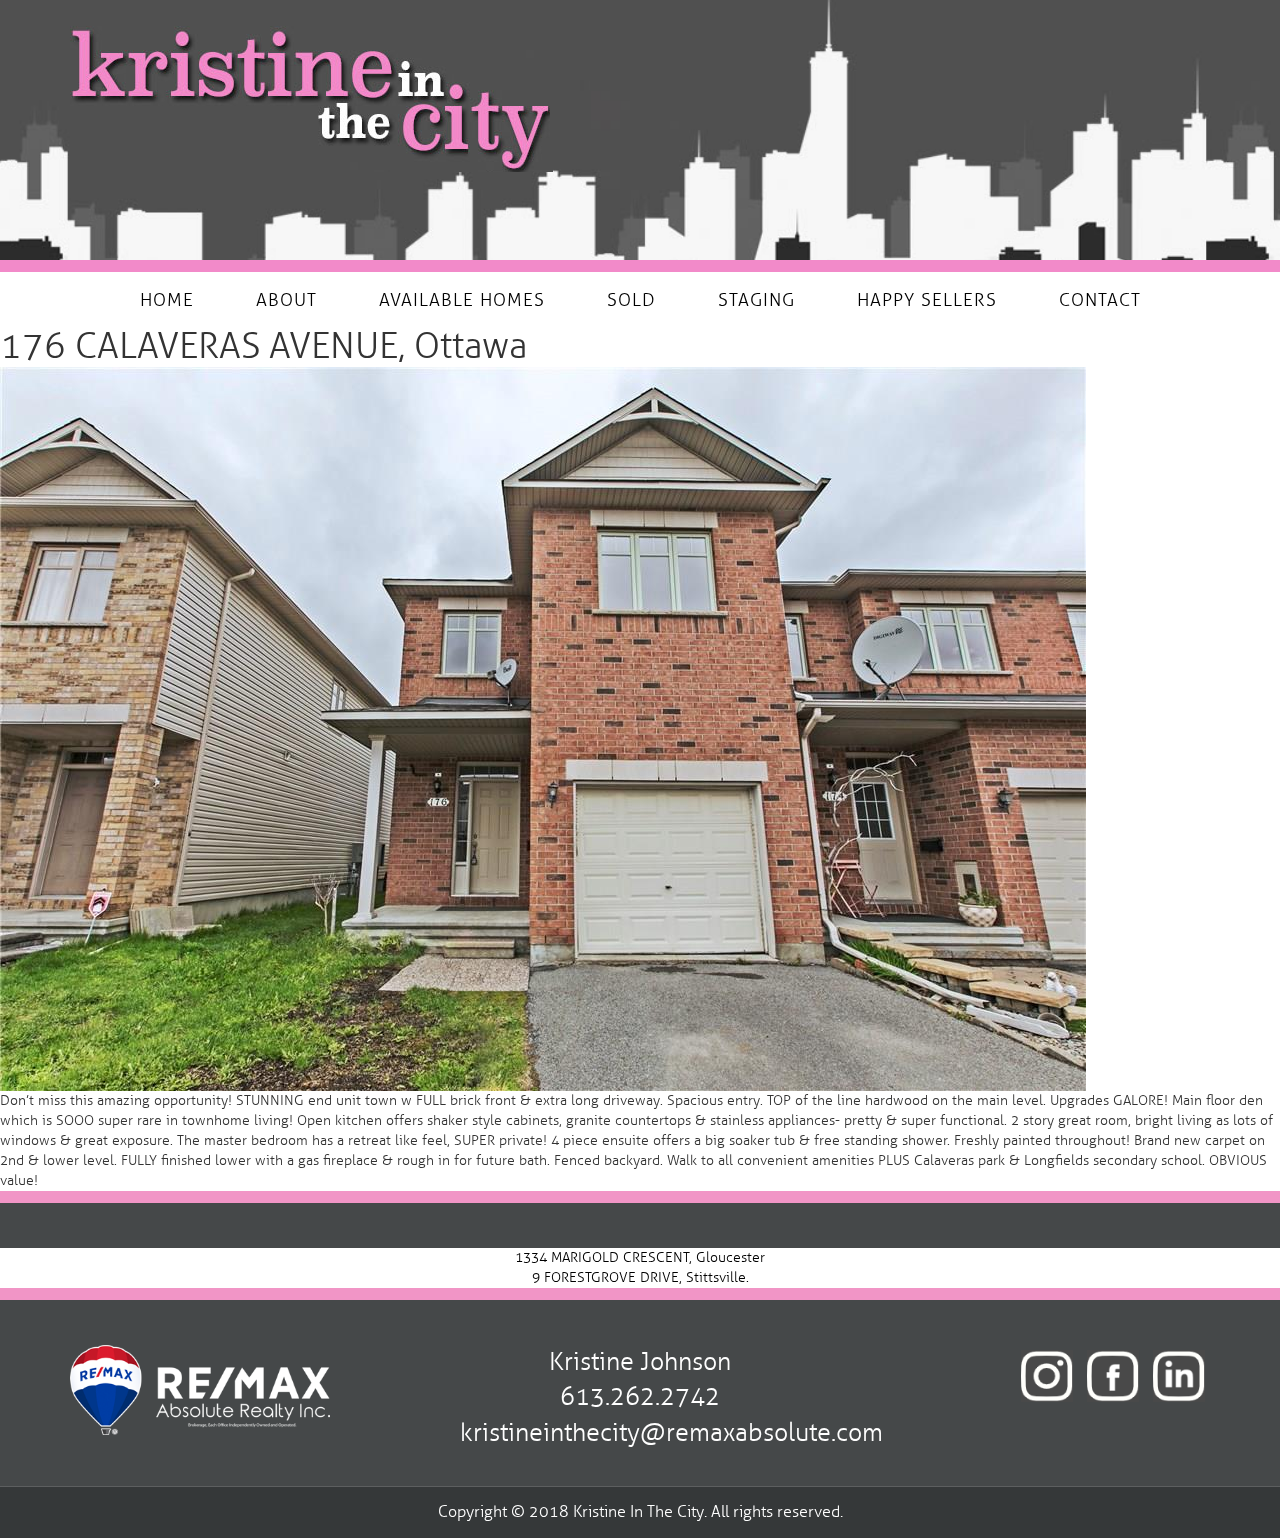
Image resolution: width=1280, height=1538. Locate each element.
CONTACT (1100, 300)
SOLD (631, 300)
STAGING (756, 300)
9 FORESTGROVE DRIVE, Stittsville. (640, 1277)
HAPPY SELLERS (927, 300)
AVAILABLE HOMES (462, 300)
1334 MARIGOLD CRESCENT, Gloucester (640, 1257)
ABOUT (286, 300)
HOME (167, 300)
